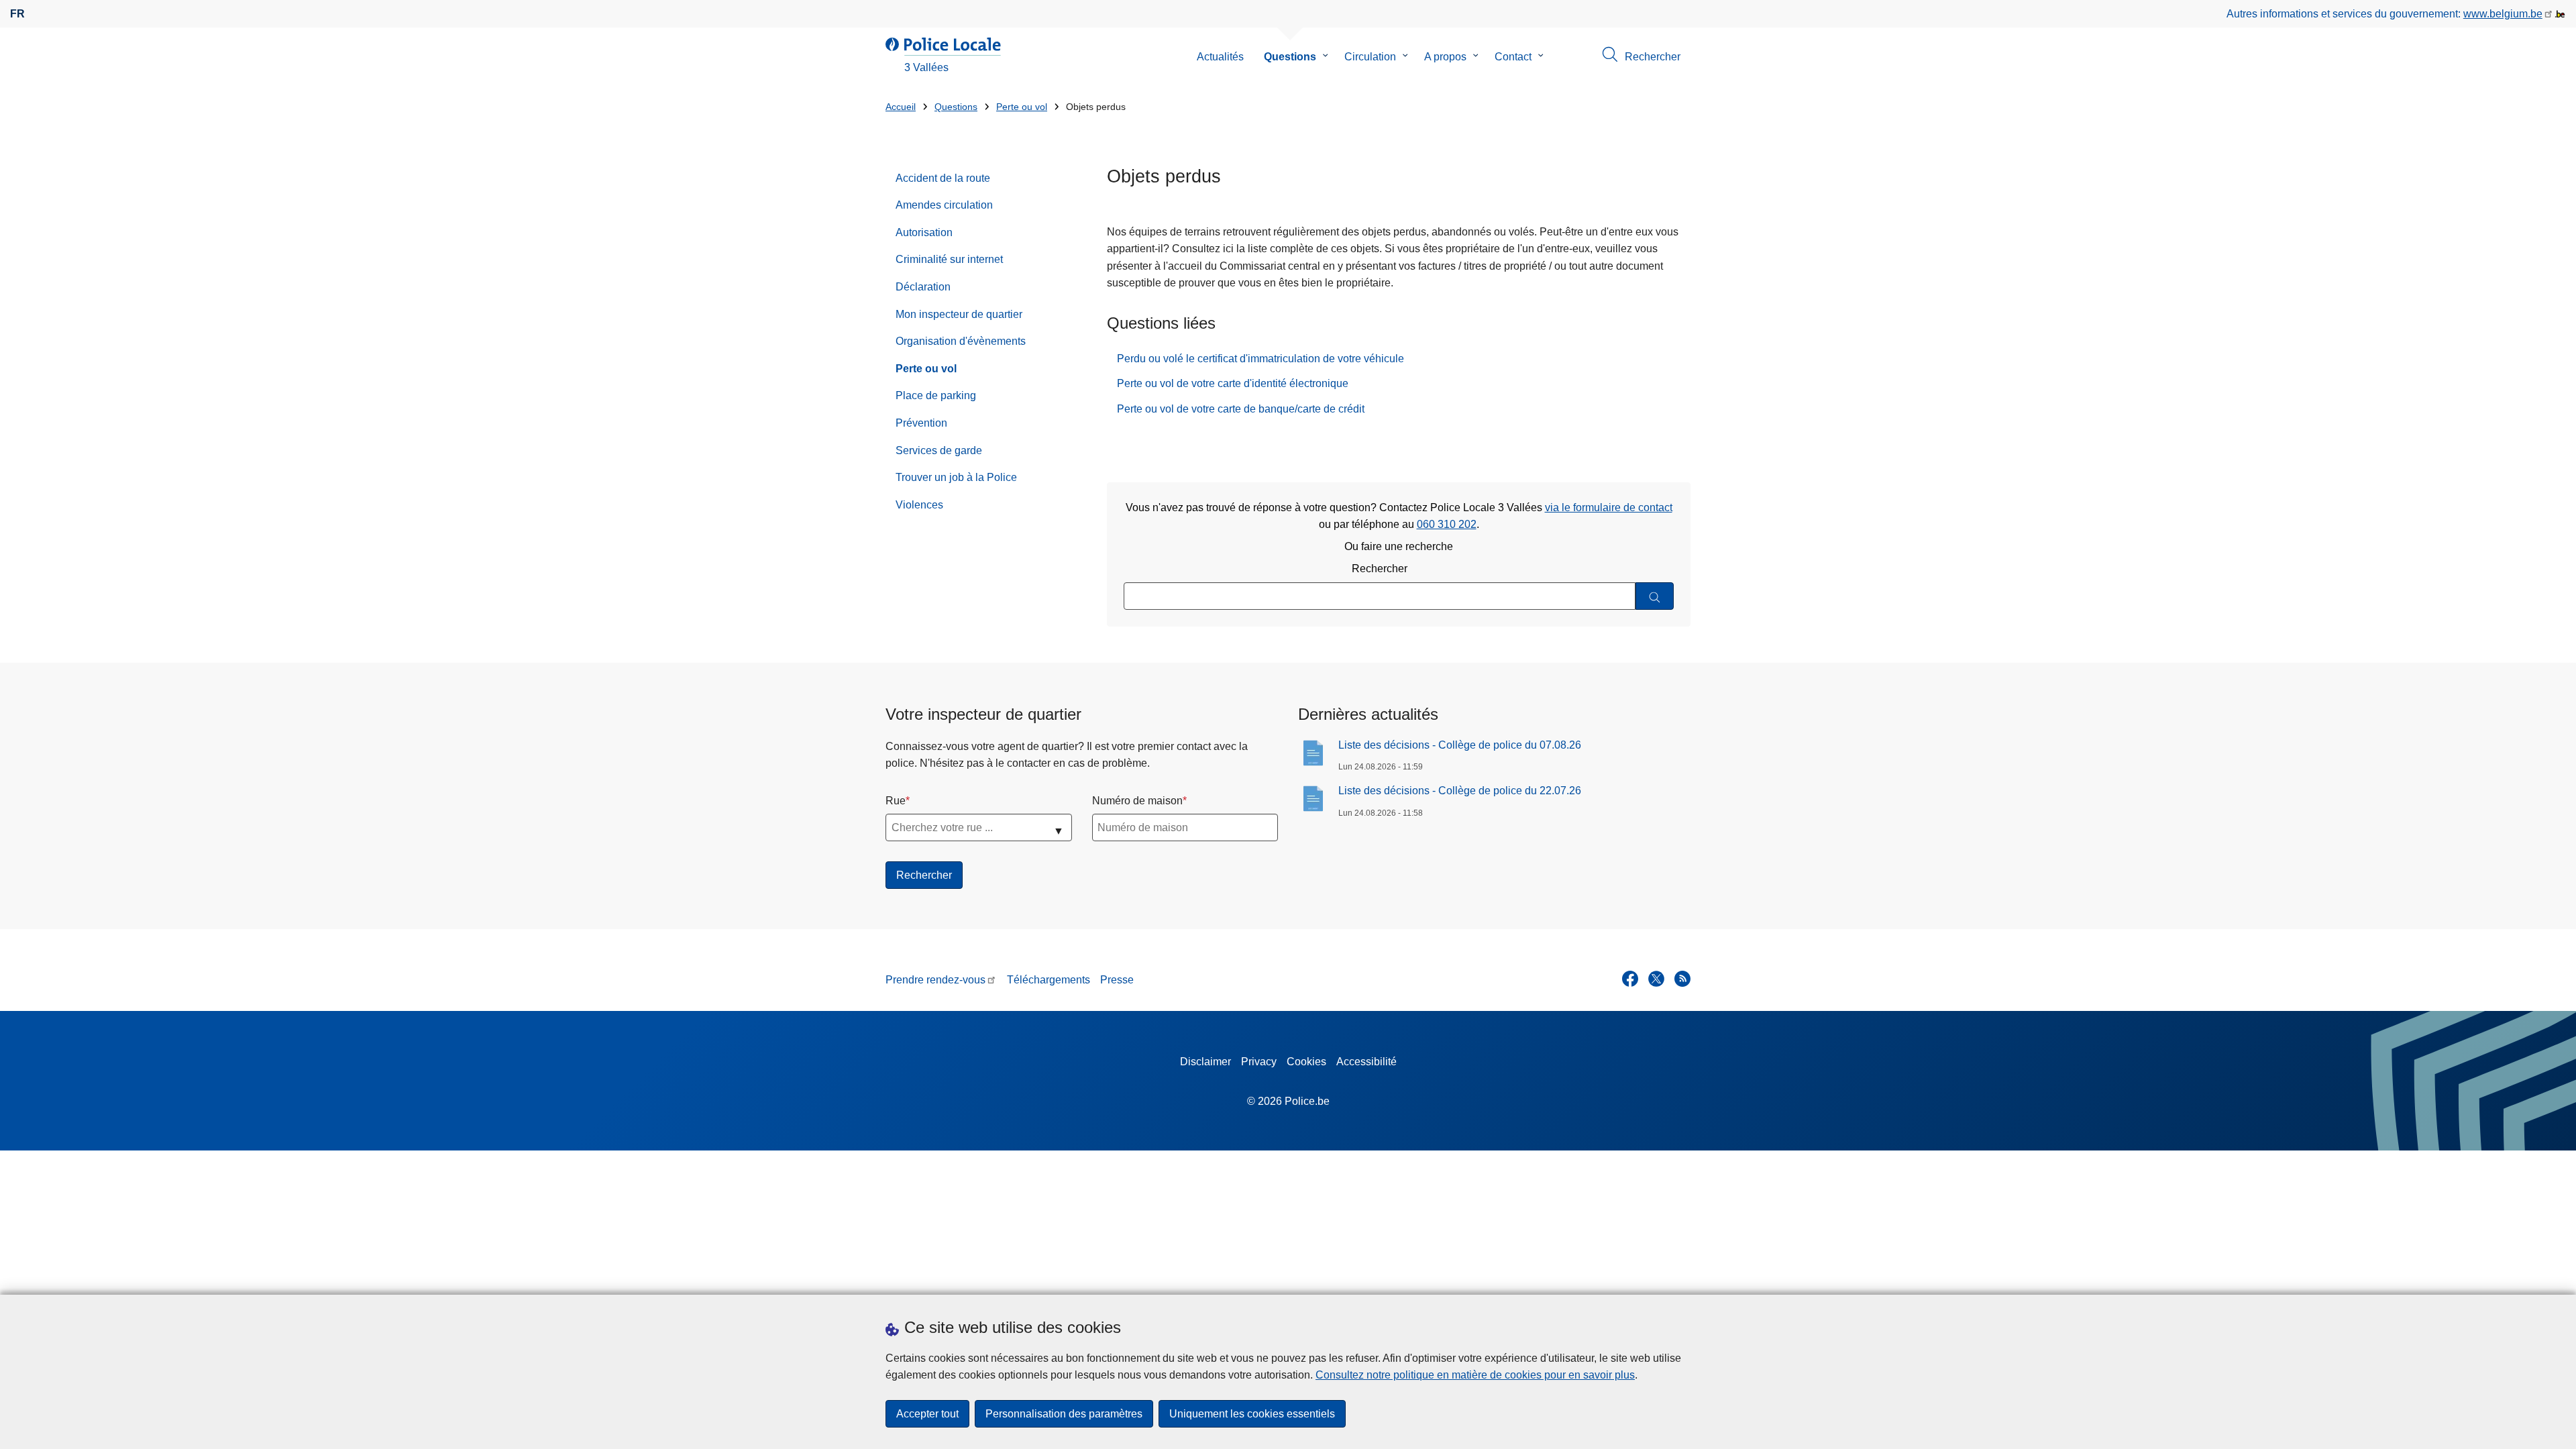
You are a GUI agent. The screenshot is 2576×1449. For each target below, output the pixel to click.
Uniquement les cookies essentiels (1252, 1414)
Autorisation (924, 232)
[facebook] (1630, 979)
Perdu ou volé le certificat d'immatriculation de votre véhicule (1260, 359)
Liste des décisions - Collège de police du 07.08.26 (1460, 745)
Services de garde (939, 450)
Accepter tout (927, 1414)
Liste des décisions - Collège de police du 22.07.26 (1460, 791)
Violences (919, 505)
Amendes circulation (944, 205)
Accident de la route (943, 178)
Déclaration (923, 287)
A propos (1445, 57)
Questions (1290, 57)
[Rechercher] (1655, 596)
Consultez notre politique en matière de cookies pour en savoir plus (1475, 1375)
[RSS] (1682, 979)
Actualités (1220, 57)
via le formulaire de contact (1609, 507)
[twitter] (1656, 979)
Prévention (921, 423)
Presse (1117, 980)
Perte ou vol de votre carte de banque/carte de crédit (1241, 409)
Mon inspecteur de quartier (959, 314)
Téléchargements (1049, 980)
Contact (1513, 57)
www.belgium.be (2503, 14)
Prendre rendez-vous (935, 980)
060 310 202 (1447, 524)
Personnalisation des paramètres (1064, 1414)
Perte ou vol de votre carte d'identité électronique (1233, 383)
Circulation (1370, 57)
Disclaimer (1205, 1062)
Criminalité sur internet (949, 259)
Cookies (1306, 1062)
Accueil (901, 107)
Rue (896, 801)
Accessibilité (1366, 1062)
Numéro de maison (1137, 801)
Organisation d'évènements (961, 341)
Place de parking (936, 395)
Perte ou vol (1022, 107)
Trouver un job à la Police (956, 477)
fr (17, 14)
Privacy (1259, 1062)
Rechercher (1380, 569)
